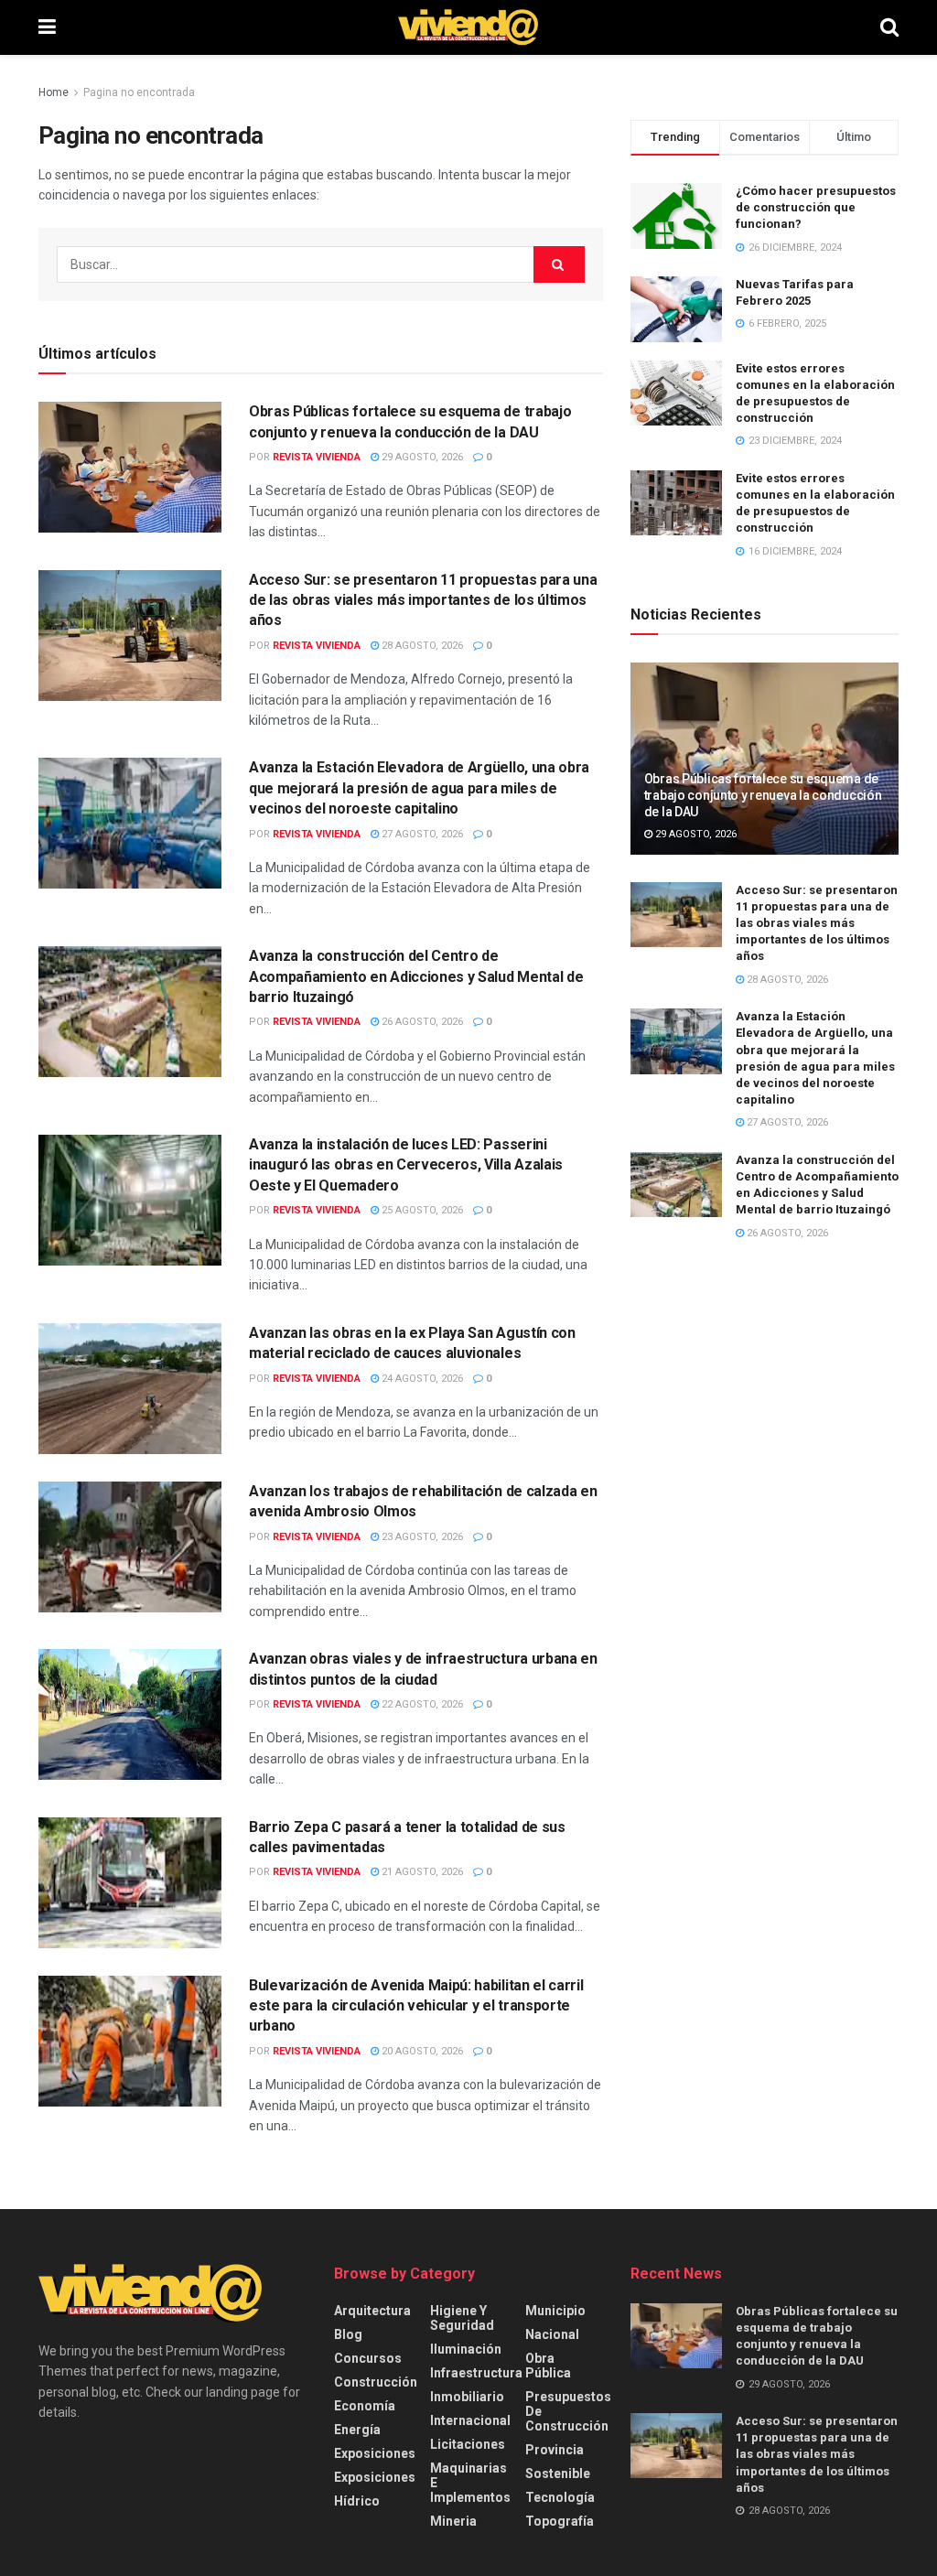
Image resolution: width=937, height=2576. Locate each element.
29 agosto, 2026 (421, 457)
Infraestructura (476, 2373)
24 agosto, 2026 (421, 1379)
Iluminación (466, 2349)
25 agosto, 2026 (421, 1210)
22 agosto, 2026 (421, 1704)
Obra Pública (548, 2366)
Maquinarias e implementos (470, 2483)
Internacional (470, 2420)
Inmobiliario (467, 2397)
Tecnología (560, 2497)
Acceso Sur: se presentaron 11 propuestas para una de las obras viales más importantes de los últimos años (423, 600)
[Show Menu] (47, 27)
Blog (348, 2334)
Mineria (453, 2521)
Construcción (376, 2382)
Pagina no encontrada (139, 92)
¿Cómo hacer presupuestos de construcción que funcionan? (816, 207)
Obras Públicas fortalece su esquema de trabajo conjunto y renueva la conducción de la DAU (763, 795)
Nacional (552, 2334)
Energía (357, 2430)
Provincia (555, 2450)
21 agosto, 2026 (421, 1872)
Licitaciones (468, 2444)
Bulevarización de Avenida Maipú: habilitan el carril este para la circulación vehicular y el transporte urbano (416, 2006)
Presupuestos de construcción (568, 2411)
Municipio (555, 2311)
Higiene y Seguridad (462, 2318)
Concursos (368, 2358)
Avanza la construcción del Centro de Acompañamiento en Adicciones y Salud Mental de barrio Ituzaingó (416, 976)
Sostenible (558, 2474)
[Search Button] (889, 27)
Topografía (560, 2521)
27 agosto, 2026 (421, 834)
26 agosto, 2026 (421, 1022)
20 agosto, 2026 (421, 2051)
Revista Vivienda (317, 457)
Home (54, 92)
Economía (365, 2406)
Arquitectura (372, 2311)
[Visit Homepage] (468, 27)
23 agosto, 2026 (421, 1537)
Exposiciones (375, 2453)
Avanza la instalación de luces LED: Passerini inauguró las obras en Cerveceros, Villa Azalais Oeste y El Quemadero (406, 1165)
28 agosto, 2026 (421, 646)
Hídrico (357, 2501)
